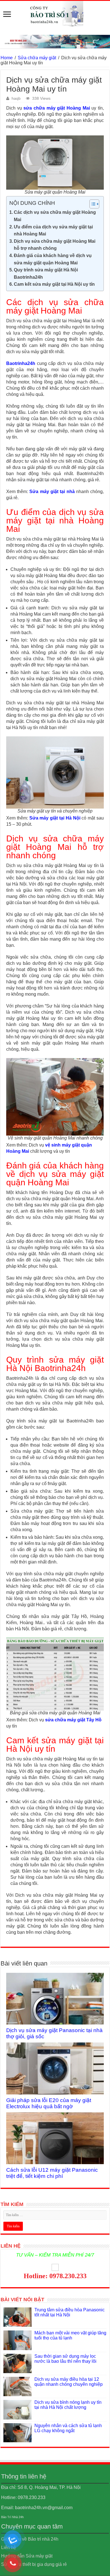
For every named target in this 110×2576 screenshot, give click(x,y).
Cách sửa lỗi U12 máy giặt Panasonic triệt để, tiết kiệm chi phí (52, 2173)
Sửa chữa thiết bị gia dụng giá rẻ (34, 2564)
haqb (16, 98)
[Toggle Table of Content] (92, 204)
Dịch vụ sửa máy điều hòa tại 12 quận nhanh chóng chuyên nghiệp (69, 2382)
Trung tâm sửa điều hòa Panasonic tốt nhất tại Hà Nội (70, 2312)
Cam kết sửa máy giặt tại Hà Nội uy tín (54, 284)
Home (7, 58)
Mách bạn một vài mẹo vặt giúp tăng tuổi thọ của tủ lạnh (70, 2335)
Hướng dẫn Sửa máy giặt (27, 2556)
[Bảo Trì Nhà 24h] (55, 14)
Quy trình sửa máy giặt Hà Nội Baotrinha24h (46, 274)
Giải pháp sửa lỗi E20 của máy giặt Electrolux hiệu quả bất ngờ (49, 2103)
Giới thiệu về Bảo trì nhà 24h (30, 2539)
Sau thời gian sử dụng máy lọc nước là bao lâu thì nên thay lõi (65, 2359)
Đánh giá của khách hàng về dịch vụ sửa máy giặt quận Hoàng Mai (53, 259)
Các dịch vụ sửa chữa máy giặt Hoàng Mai (55, 216)
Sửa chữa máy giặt (37, 58)
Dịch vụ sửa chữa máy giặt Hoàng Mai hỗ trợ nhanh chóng (55, 245)
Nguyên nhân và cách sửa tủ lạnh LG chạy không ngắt (68, 2428)
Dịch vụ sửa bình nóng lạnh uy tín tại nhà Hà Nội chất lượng (68, 2405)
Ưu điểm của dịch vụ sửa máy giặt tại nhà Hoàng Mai (53, 231)
